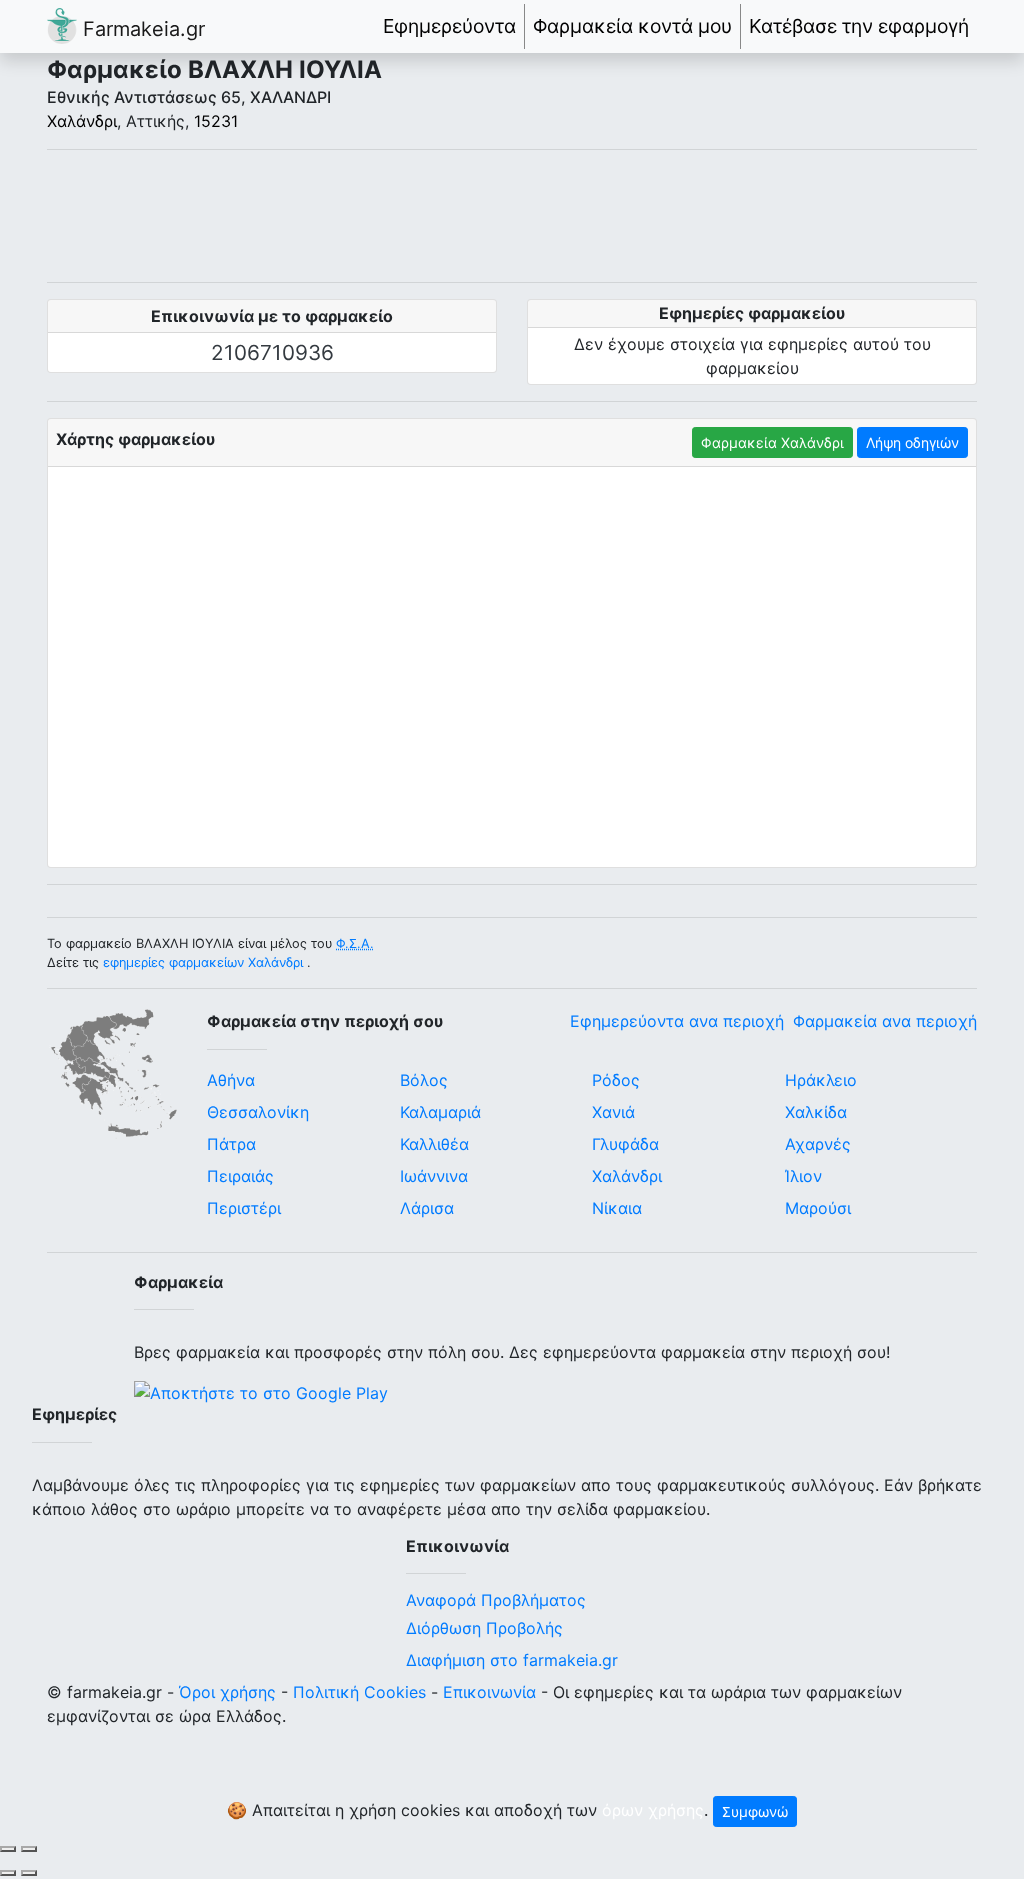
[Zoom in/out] (29, 1849)
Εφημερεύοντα (449, 26)
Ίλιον (803, 1176)
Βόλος (424, 1080)
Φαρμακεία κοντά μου (632, 26)
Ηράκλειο (821, 1080)
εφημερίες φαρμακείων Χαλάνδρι (203, 962)
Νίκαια (617, 1208)
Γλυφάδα (625, 1144)
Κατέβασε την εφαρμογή (859, 26)
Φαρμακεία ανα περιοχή (885, 1021)
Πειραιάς (240, 1176)
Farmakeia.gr (141, 29)
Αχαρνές (818, 1144)
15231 (216, 121)
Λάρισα (427, 1208)
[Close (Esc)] (8, 1849)
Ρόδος (616, 1080)
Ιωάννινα (434, 1176)
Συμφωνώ (755, 1811)
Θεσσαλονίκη (258, 1112)
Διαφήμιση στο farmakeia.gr (512, 1660)
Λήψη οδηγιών (912, 442)
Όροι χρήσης (227, 1692)
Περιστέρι (244, 1208)
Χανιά (613, 1112)
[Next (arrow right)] (29, 1873)
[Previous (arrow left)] (8, 1873)
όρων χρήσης (653, 1810)
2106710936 (272, 352)
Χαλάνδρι (82, 121)
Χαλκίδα (816, 1112)
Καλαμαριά (440, 1112)
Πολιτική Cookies (359, 1692)
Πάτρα (231, 1144)
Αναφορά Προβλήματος (496, 1600)
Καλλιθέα (434, 1144)
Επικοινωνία (489, 1692)
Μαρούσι (818, 1208)
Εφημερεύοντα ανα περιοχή (677, 1021)
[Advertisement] (512, 216)
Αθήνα (231, 1080)
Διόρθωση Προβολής (484, 1628)
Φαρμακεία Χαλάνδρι (772, 442)
